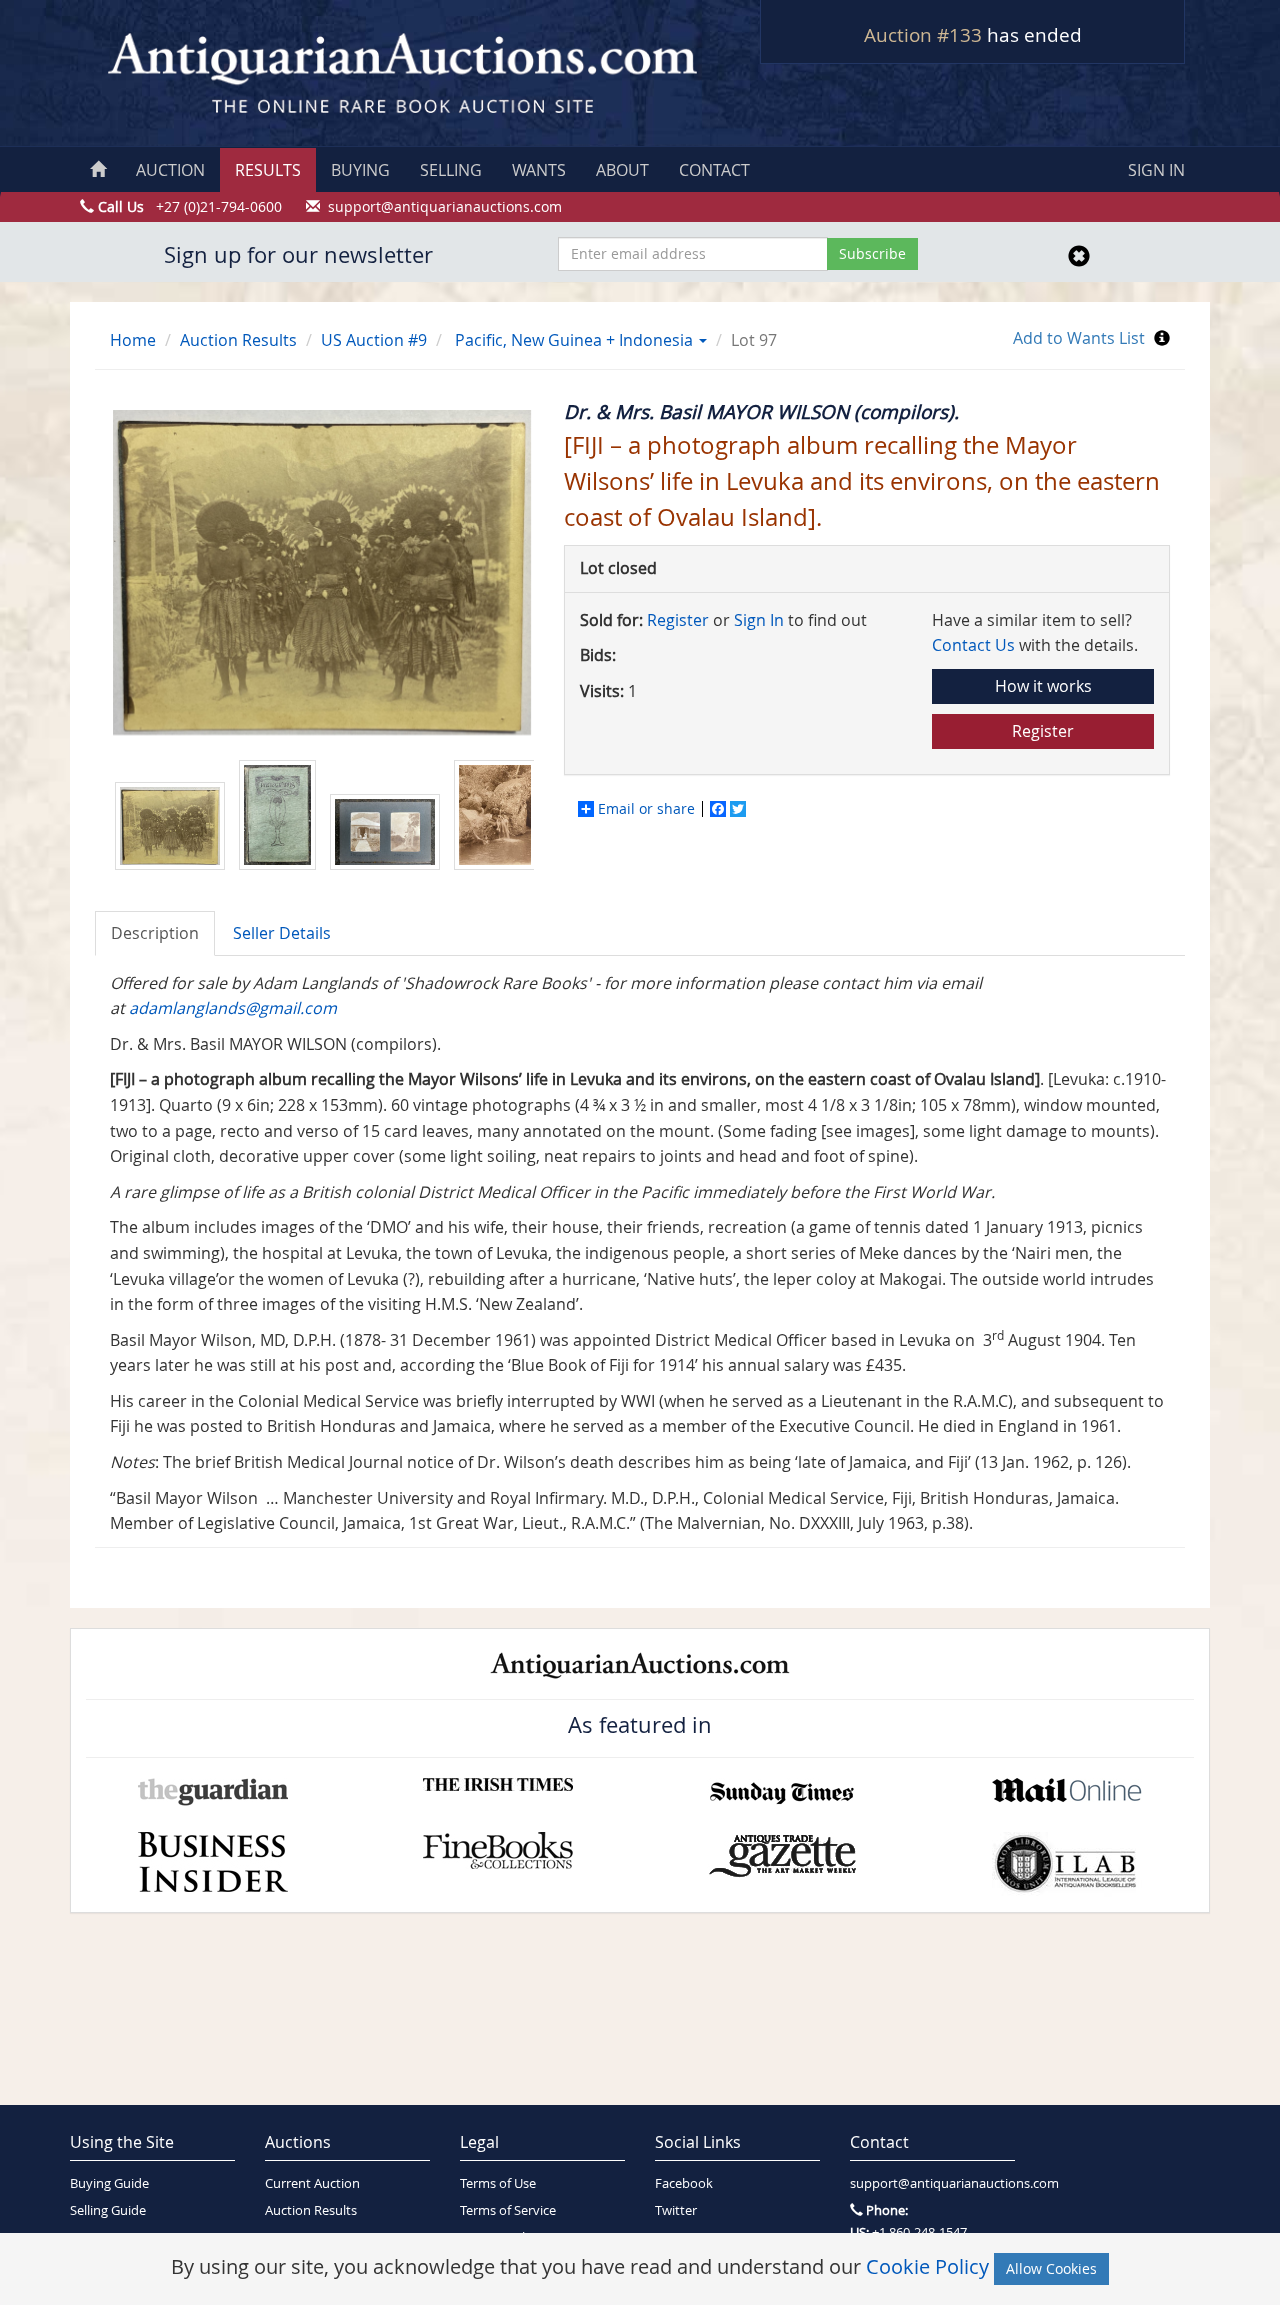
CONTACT (714, 170)
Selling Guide (108, 2210)
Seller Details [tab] (282, 933)
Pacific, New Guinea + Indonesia (574, 340)
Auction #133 (923, 35)
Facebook (684, 2183)
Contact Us (973, 645)
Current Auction (312, 2183)
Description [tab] (155, 933)
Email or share (646, 809)
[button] (702, 340)
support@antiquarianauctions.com (932, 2183)
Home (133, 340)
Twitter (676, 2210)
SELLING (451, 170)
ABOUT (622, 170)
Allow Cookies (1051, 2268)
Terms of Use (498, 2183)
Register (678, 620)
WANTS (539, 170)
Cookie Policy (927, 2266)
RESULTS (268, 170)
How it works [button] (1043, 686)
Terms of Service (508, 2210)
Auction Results (238, 340)
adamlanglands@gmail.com (233, 1008)
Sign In (759, 620)
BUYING (360, 170)
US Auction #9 (374, 340)
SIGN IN (1156, 170)
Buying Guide (109, 2183)
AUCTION (170, 170)
